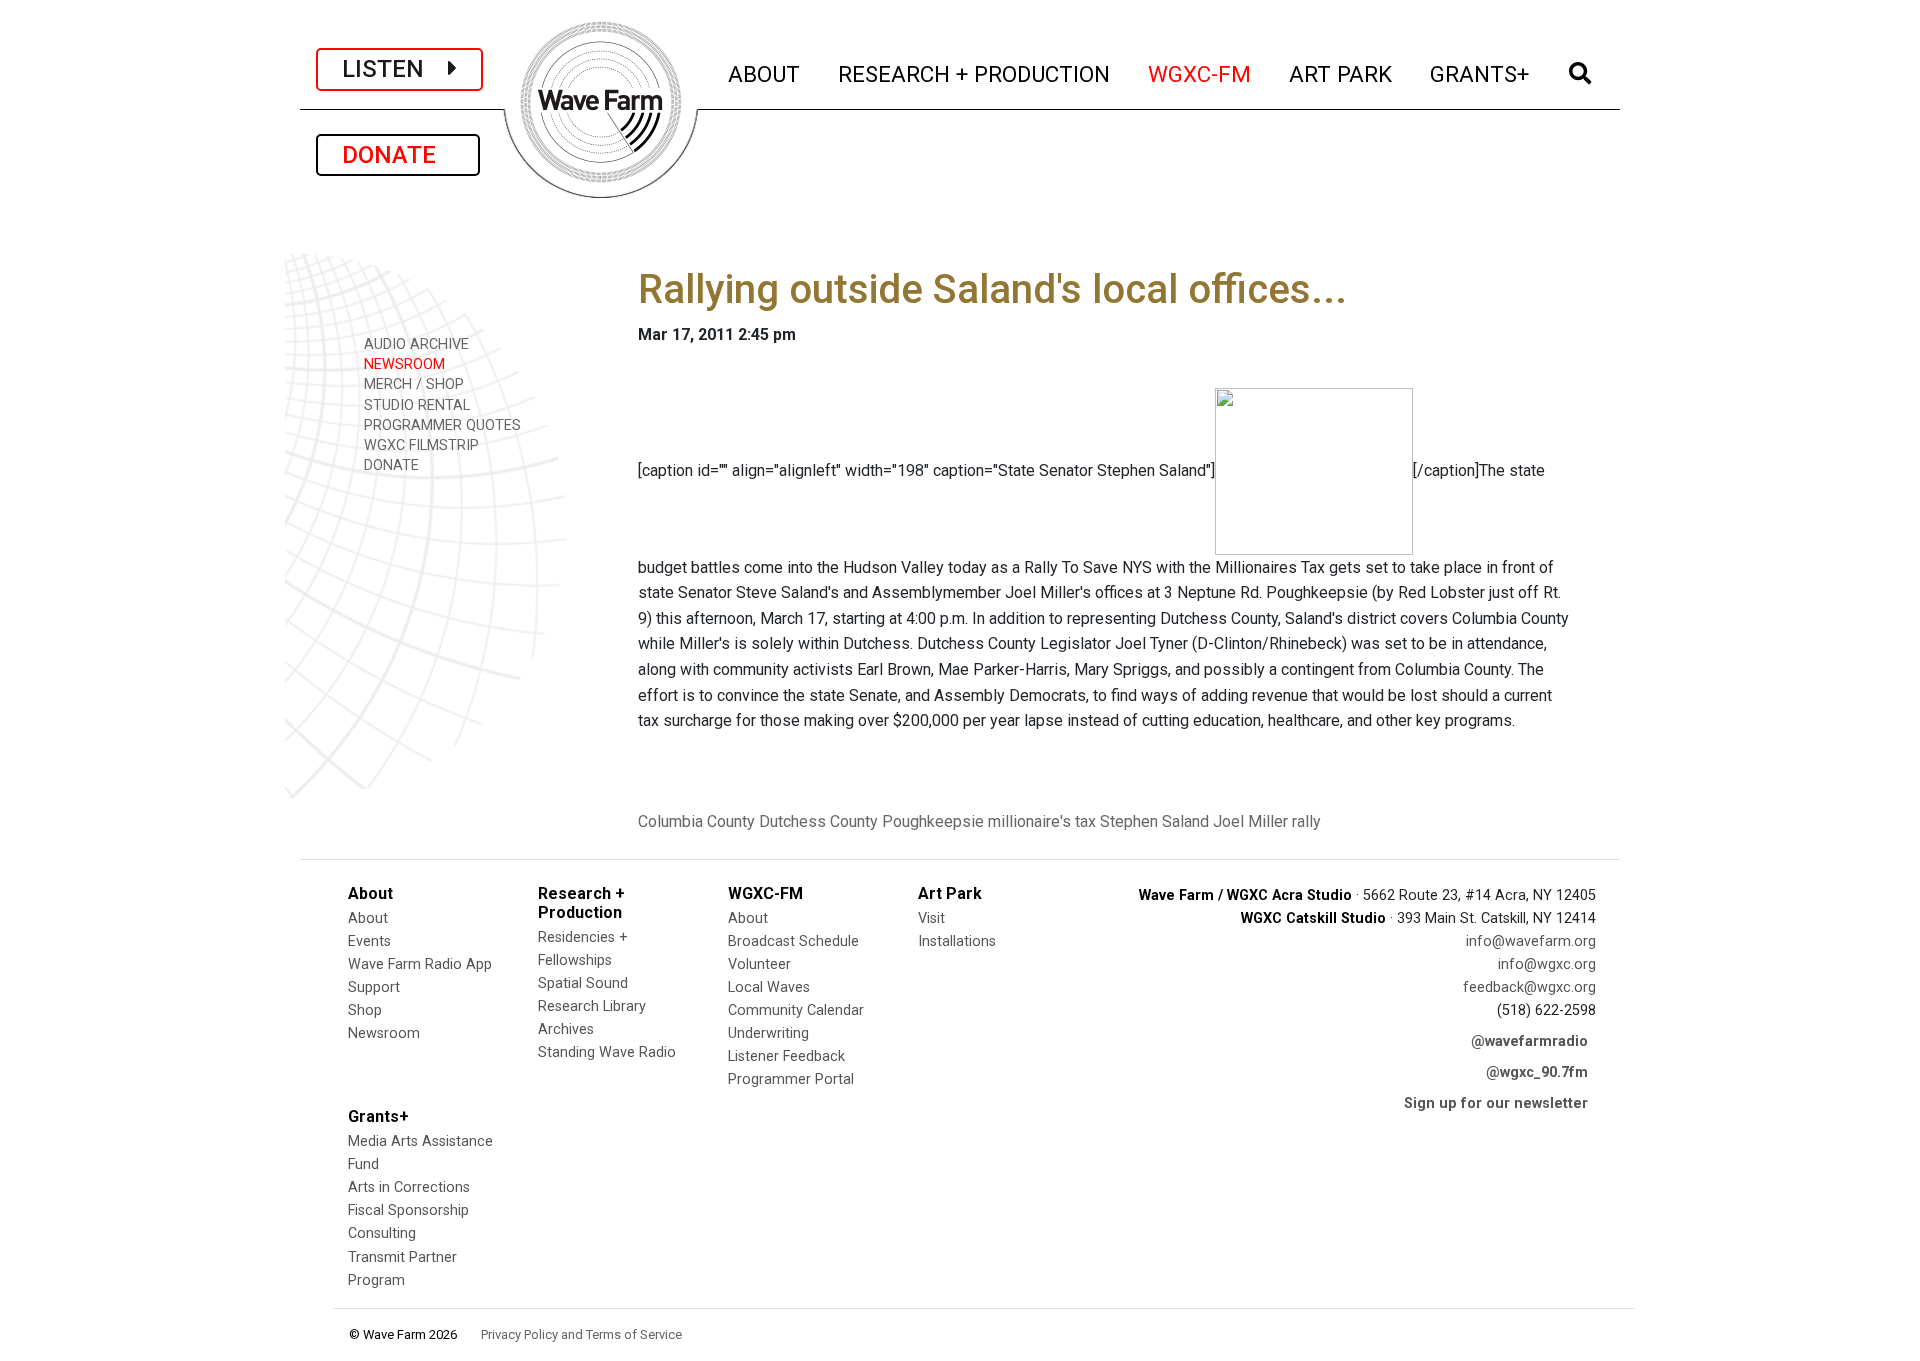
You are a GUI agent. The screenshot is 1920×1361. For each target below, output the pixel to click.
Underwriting (768, 1033)
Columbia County (696, 821)
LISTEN (395, 69)
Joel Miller (1250, 821)
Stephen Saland (1154, 821)
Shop (365, 1010)
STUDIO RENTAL (415, 405)
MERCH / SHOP (412, 384)
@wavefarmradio (1529, 1041)
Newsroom (384, 1033)
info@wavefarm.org (1531, 941)
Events (369, 941)
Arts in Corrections (409, 1187)
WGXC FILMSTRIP (419, 445)
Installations (957, 941)
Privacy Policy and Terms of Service (581, 1334)
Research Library (592, 1006)
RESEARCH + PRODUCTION (975, 73)
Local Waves (769, 987)
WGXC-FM (1200, 73)
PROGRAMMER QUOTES (440, 425)
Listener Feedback (786, 1056)
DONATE (398, 155)
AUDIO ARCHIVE (414, 344)
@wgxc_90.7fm (1537, 1072)
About (368, 918)
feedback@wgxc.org (1529, 987)
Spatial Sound (583, 983)
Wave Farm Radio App (420, 964)
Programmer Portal (791, 1079)
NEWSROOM (402, 364)
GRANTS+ (1480, 73)
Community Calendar (796, 1010)
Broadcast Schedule (793, 941)
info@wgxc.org (1547, 964)
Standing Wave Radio (607, 1052)
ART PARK (1341, 73)
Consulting (382, 1233)
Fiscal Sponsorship (408, 1210)
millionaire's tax (1042, 821)
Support (374, 987)
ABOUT (765, 73)
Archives (566, 1029)
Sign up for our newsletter (1496, 1103)
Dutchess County (818, 821)
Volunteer (759, 964)
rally (1306, 821)
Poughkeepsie (933, 821)
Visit (931, 918)
